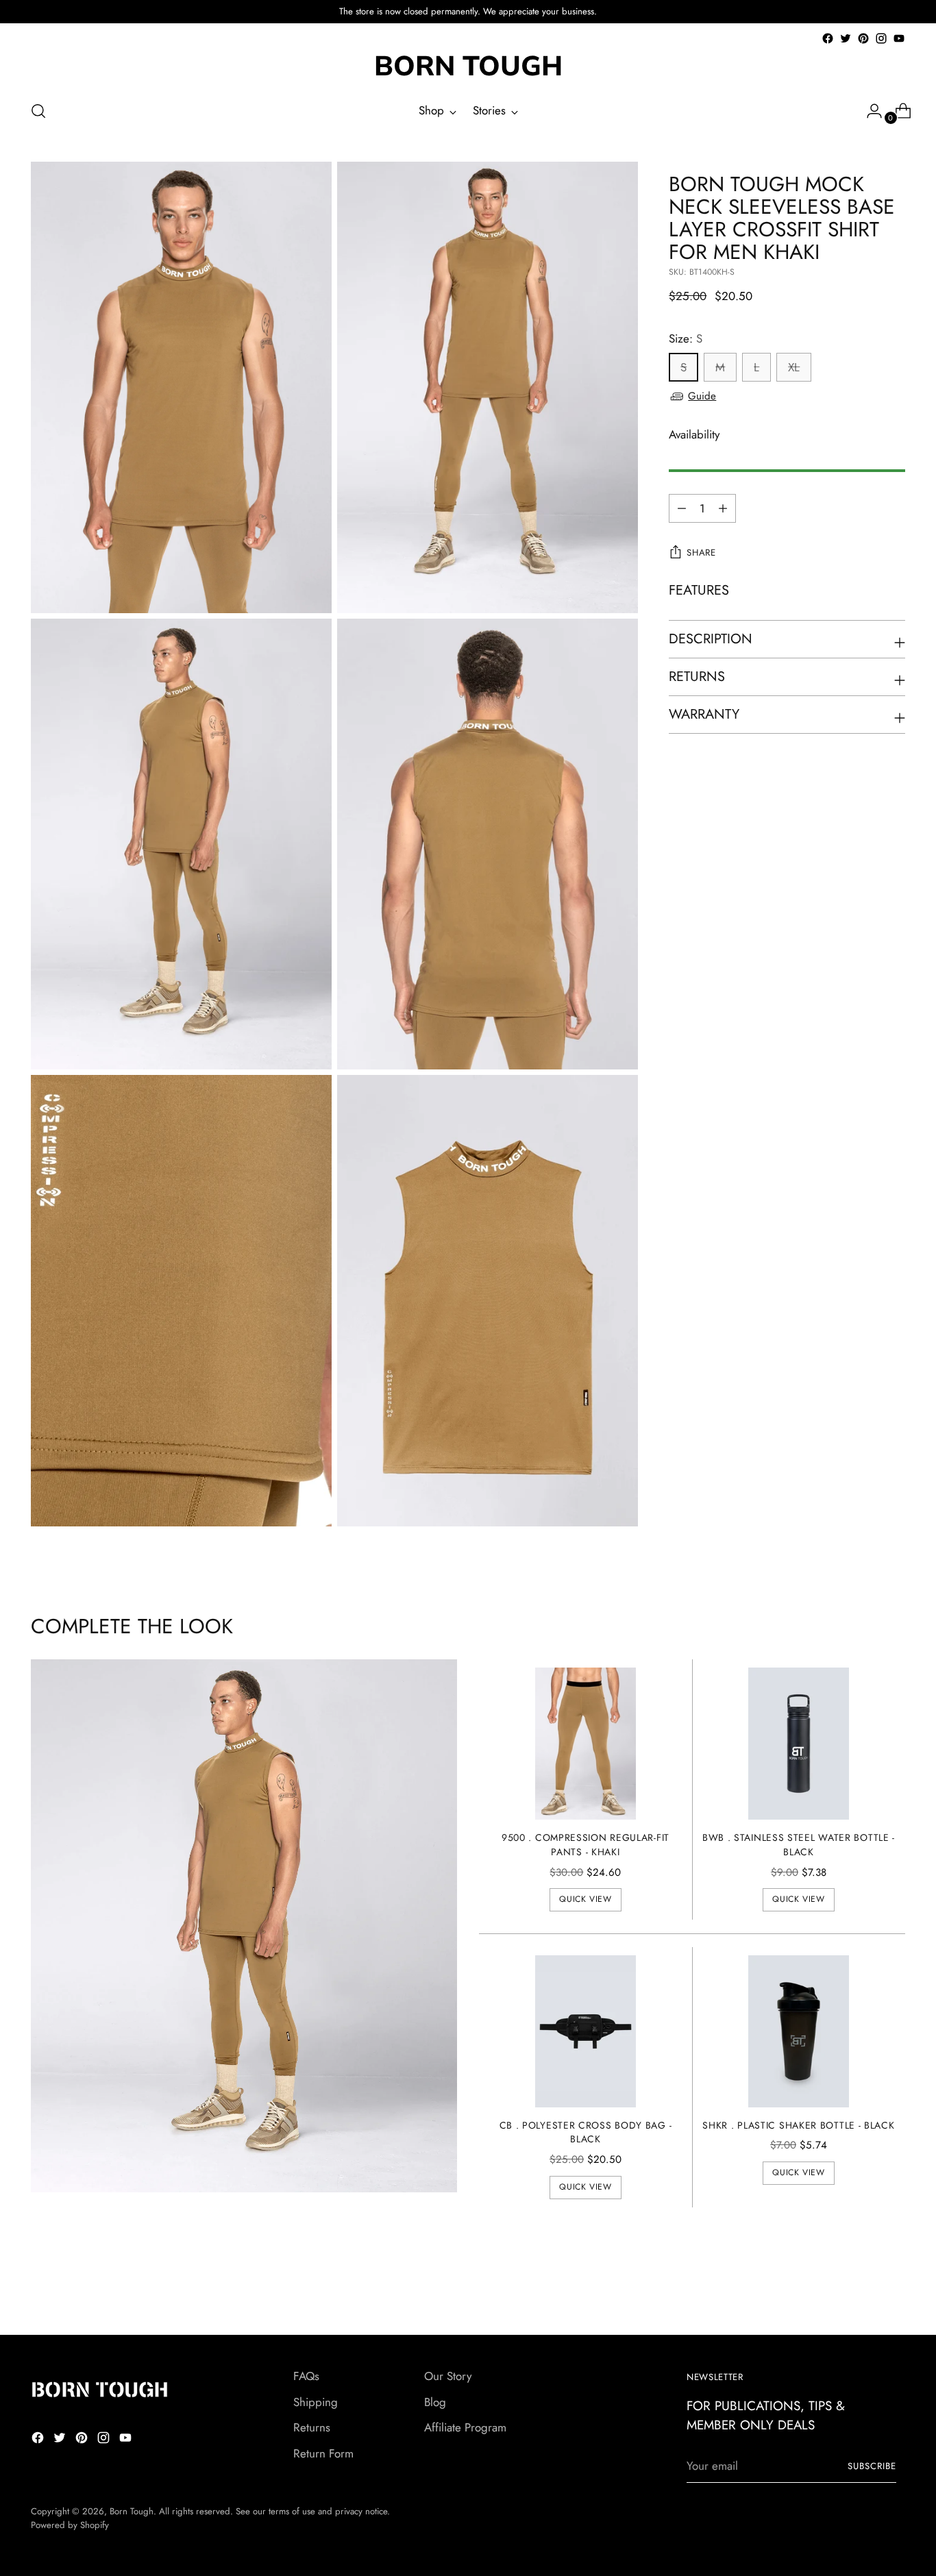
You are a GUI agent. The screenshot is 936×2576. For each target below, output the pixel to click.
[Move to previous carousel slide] (862, 2288)
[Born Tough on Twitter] (846, 38)
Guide (702, 396)
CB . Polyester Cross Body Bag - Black (586, 2132)
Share (701, 553)
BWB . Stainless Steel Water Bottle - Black (799, 1845)
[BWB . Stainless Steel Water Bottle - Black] (799, 1743)
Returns (312, 2427)
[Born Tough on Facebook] (828, 38)
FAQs (306, 2376)
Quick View (585, 1899)
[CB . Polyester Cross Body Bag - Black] (586, 2031)
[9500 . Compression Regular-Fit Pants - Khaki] (586, 1743)
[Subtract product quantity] (723, 508)
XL (794, 368)
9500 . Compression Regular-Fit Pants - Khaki (586, 1845)
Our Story (448, 2376)
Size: (686, 338)
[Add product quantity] (682, 508)
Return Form (323, 2453)
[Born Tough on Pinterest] (863, 38)
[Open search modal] (38, 111)
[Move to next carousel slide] (894, 2288)
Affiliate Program (465, 2427)
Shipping (316, 2402)
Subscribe (872, 2466)
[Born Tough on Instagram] (881, 38)
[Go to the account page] (869, 111)
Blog (435, 2402)
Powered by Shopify (70, 2525)
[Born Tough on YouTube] (899, 38)
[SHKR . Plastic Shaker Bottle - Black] (799, 2031)
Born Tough (132, 2511)
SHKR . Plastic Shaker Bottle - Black (798, 2125)
